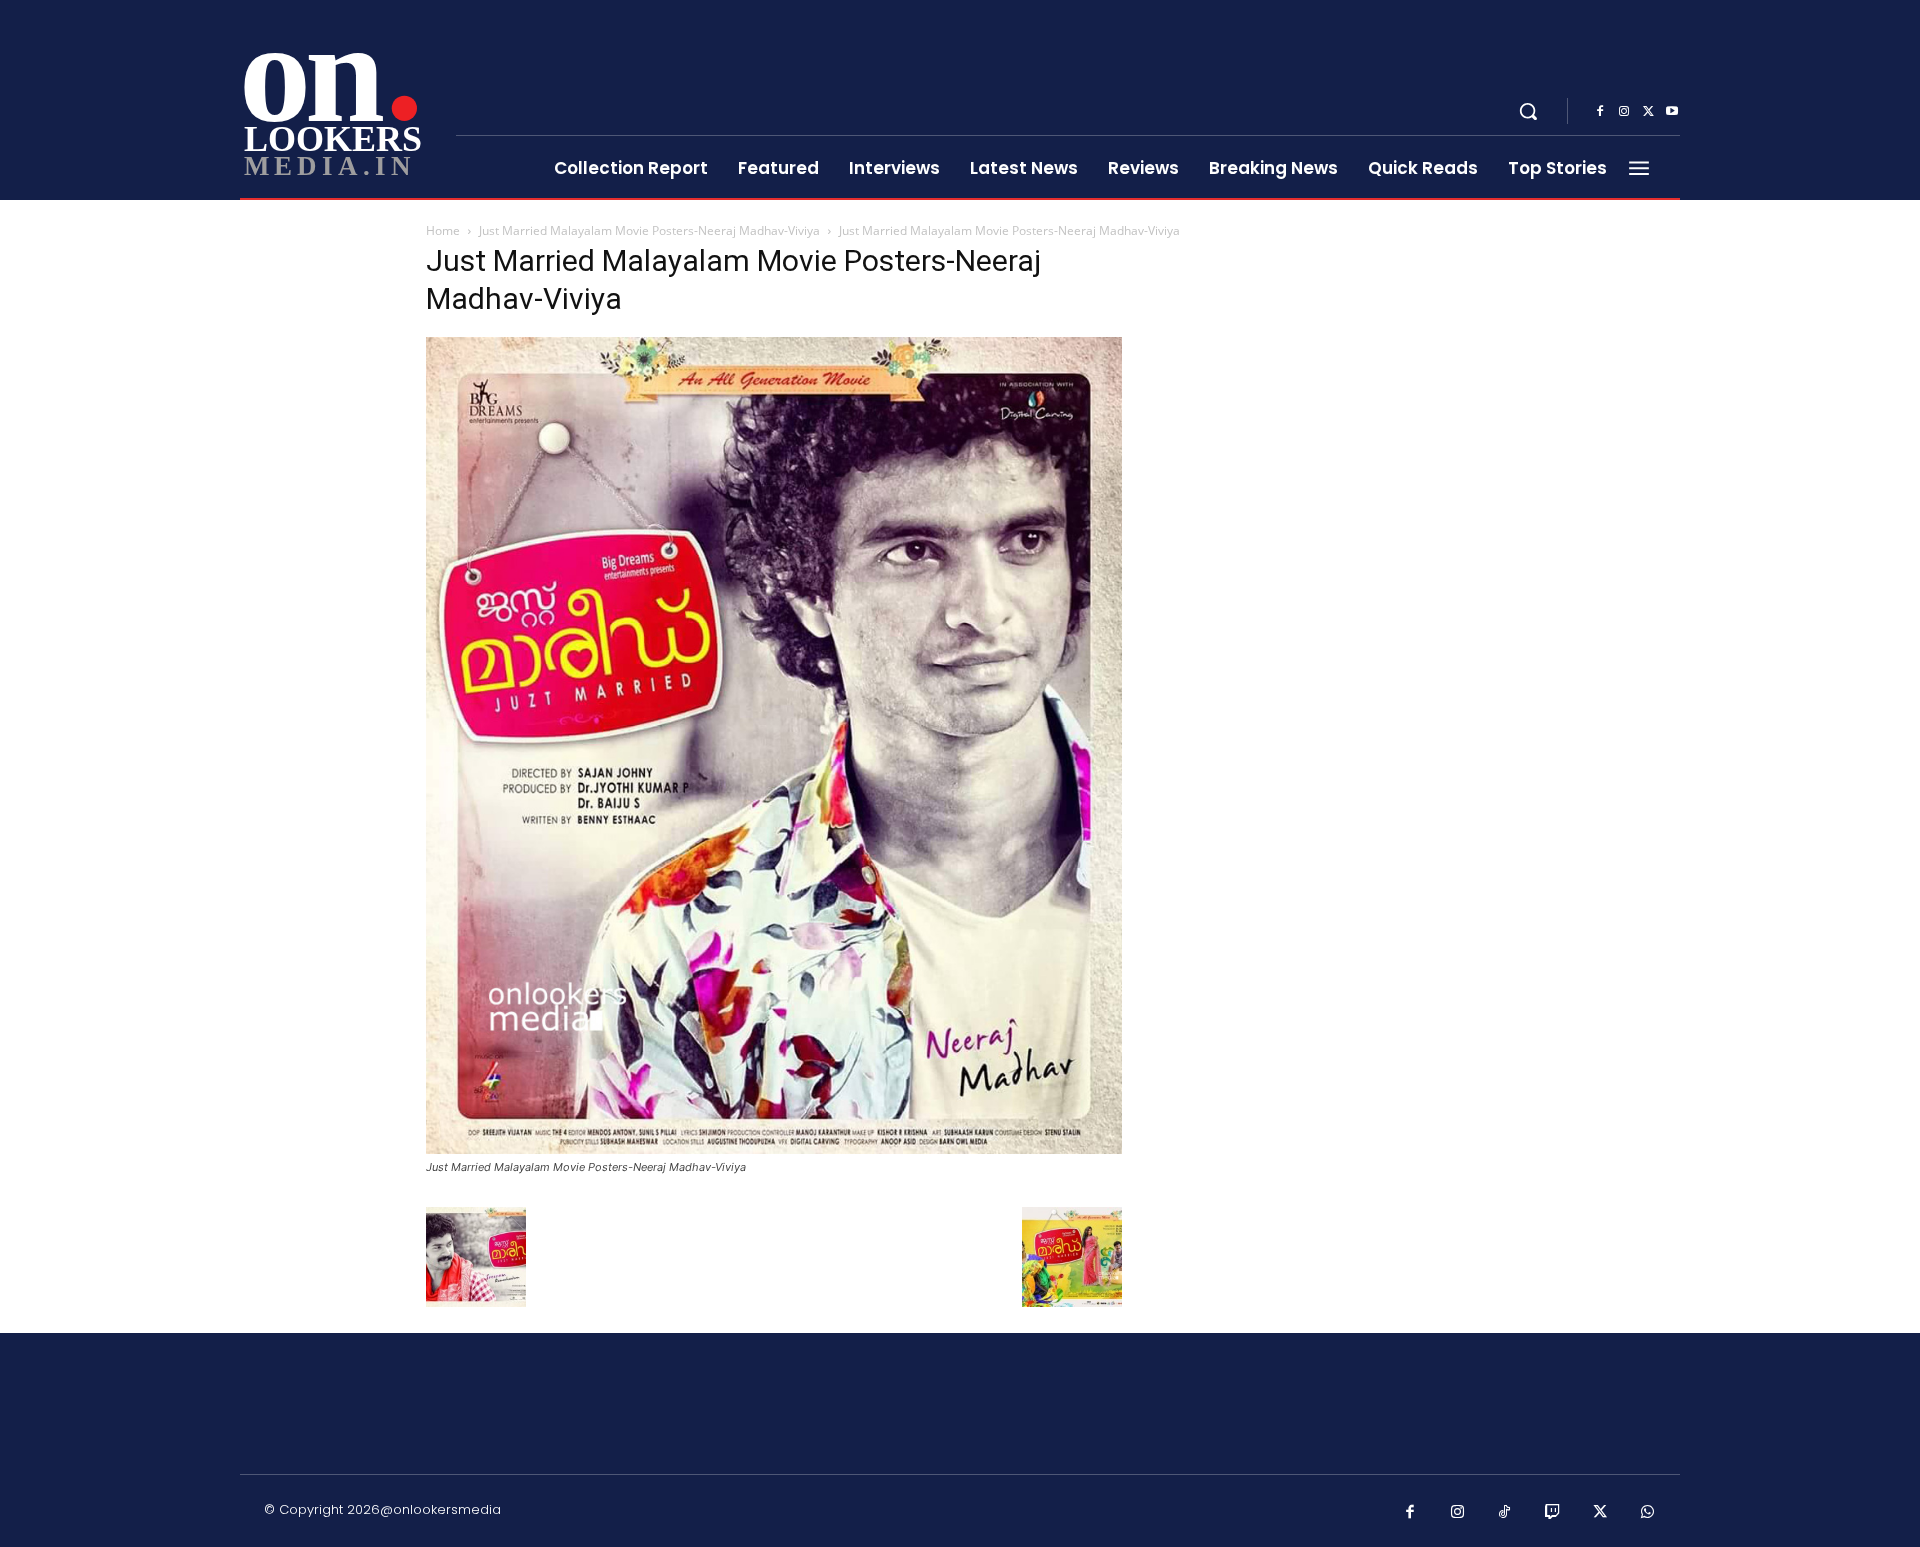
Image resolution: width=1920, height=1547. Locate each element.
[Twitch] (1553, 1513)
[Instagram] (1624, 112)
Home (443, 230)
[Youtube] (1672, 112)
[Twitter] (1648, 112)
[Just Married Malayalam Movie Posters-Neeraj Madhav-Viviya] (774, 1148)
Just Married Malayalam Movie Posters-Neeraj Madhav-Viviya (649, 230)
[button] (1528, 111)
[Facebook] (1600, 112)
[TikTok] (1505, 1513)
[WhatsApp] (1648, 1513)
